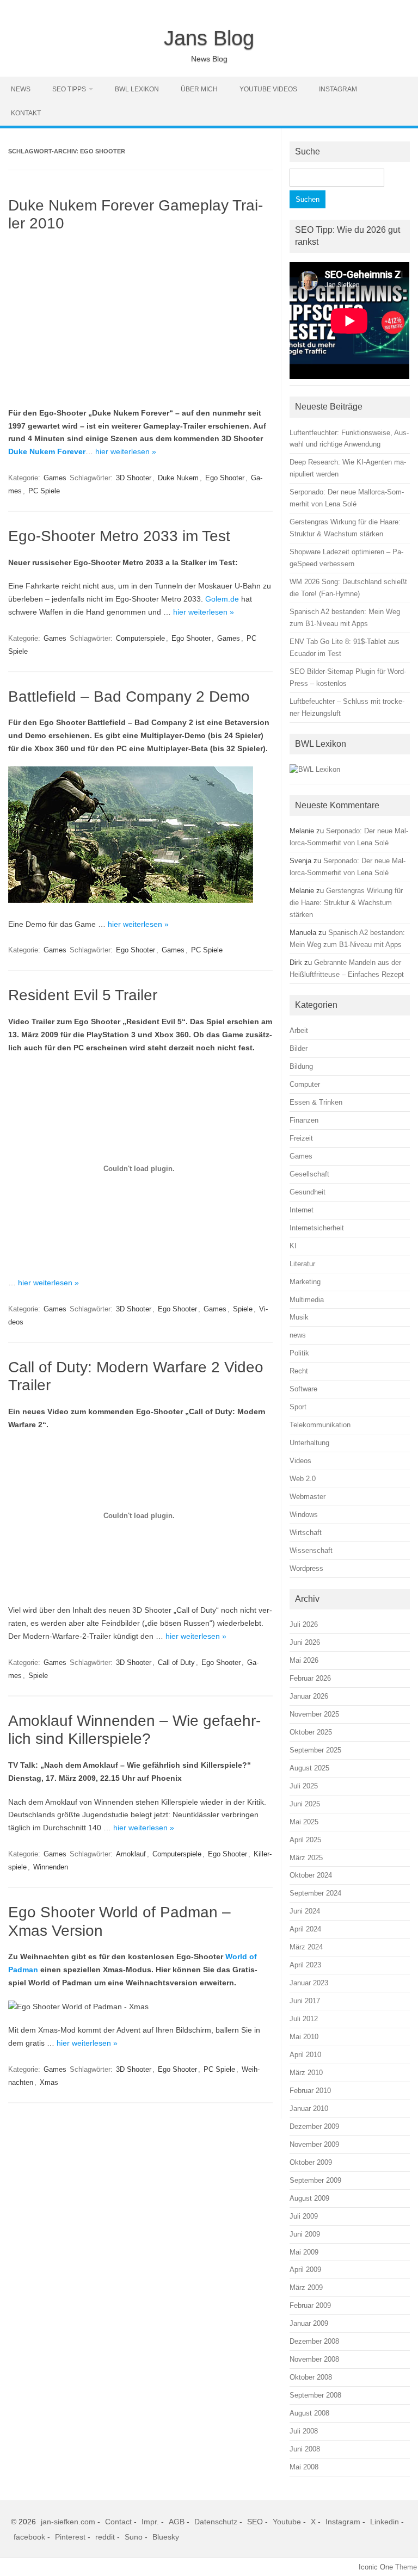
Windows (304, 1515)
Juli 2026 (304, 1624)
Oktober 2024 (311, 1875)
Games (55, 478)
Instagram (338, 89)
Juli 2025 (304, 1786)
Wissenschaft (311, 1550)
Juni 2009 (305, 2234)
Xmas (49, 2082)
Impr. (150, 2522)
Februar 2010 (310, 2091)
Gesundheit (308, 1192)
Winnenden (51, 1867)
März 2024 (306, 1947)
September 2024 (315, 1893)
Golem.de (222, 599)
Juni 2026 (305, 1642)
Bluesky (166, 2537)
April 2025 (305, 1840)
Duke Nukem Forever (47, 451)
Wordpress (306, 1568)
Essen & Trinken (316, 1102)
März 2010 (306, 2073)
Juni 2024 (305, 1911)
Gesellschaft (309, 1174)
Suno (134, 2537)
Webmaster (308, 1497)
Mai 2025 (304, 1822)
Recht (299, 1371)
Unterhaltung (309, 1443)
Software (303, 1389)
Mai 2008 (304, 2467)
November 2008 (314, 2359)
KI (293, 1246)
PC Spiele (44, 491)
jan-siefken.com (68, 2522)
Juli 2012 (304, 2019)
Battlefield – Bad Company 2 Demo (129, 696)
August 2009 (309, 2198)
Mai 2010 (304, 2037)
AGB (177, 2522)
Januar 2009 (309, 2323)
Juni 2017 (305, 2001)
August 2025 (309, 1768)
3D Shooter (134, 478)
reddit (105, 2537)
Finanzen (304, 1120)
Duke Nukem (178, 478)
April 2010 (305, 2055)
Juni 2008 (305, 2449)
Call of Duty (176, 1662)
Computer (305, 1084)
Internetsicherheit (317, 1228)
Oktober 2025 (311, 1732)
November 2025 (314, 1714)
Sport (298, 1407)
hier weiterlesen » (126, 451)
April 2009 (305, 2270)
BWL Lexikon (137, 89)
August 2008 (309, 2413)
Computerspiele (140, 638)
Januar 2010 (309, 2109)
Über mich (199, 89)
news (298, 1335)
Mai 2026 (304, 1660)
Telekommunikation (320, 1425)
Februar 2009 (310, 2305)
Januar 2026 (309, 1696)
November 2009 (314, 2144)
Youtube (287, 2522)
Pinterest (70, 2537)
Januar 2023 (309, 1983)
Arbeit (299, 1030)
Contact (118, 2522)
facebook (29, 2537)
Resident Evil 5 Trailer (83, 995)
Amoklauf (131, 1854)
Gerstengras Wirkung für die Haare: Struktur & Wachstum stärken (346, 903)
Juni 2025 (305, 1804)
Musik (299, 1317)
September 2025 (315, 1750)
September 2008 (315, 2395)
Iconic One (376, 2567)
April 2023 (305, 1965)
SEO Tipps (69, 89)
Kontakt (26, 113)
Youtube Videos (268, 89)
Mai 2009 (304, 2252)
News (21, 89)
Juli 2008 (304, 2431)
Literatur (302, 1264)
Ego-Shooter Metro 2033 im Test (119, 536)
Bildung (301, 1066)
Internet (302, 1210)
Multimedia (307, 1300)
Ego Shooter (225, 478)
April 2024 (305, 1929)
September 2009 (315, 2180)
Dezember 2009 (314, 2126)
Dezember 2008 (314, 2341)
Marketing (305, 1282)
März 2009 (306, 2287)
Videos (300, 1461)
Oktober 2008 (311, 2377)
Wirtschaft (306, 1532)
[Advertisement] (141, 320)
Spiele (243, 1309)
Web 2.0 (303, 1479)
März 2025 (306, 1858)
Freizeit (301, 1138)
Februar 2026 (310, 1678)
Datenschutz (216, 2522)
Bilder (299, 1048)
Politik (299, 1353)
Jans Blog (209, 38)
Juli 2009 (304, 2216)
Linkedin (385, 2522)
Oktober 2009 (311, 2162)
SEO (255, 2522)
